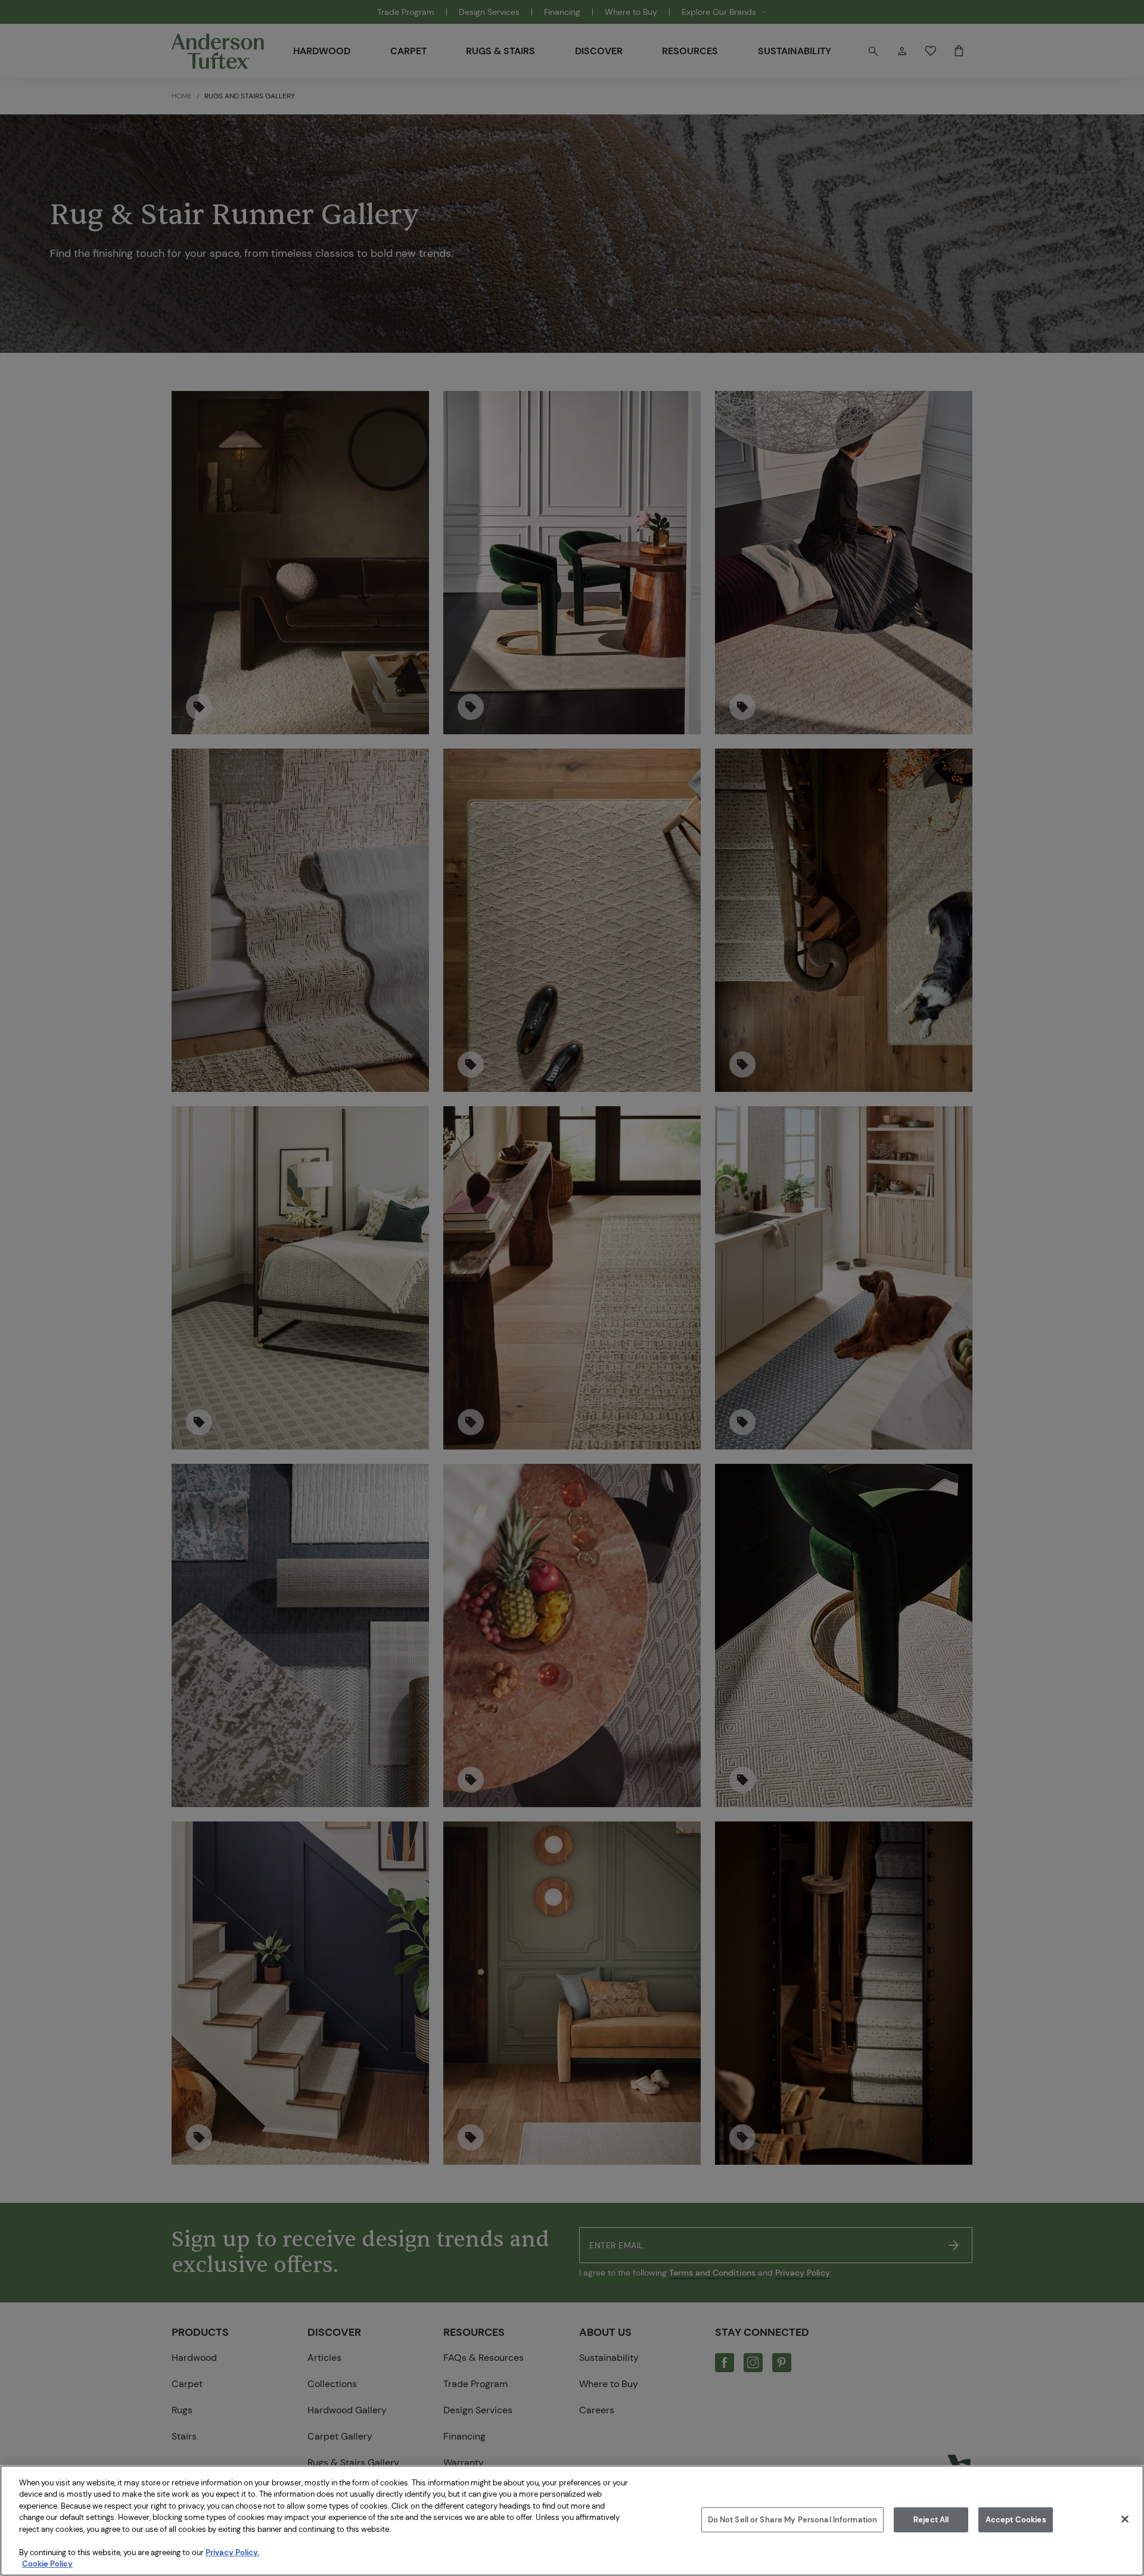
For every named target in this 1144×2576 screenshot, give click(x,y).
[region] (572, 2521)
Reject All (931, 2520)
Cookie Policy (47, 2564)
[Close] (1125, 2519)
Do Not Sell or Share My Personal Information (793, 2520)
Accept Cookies (1016, 2520)
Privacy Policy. (232, 2552)
